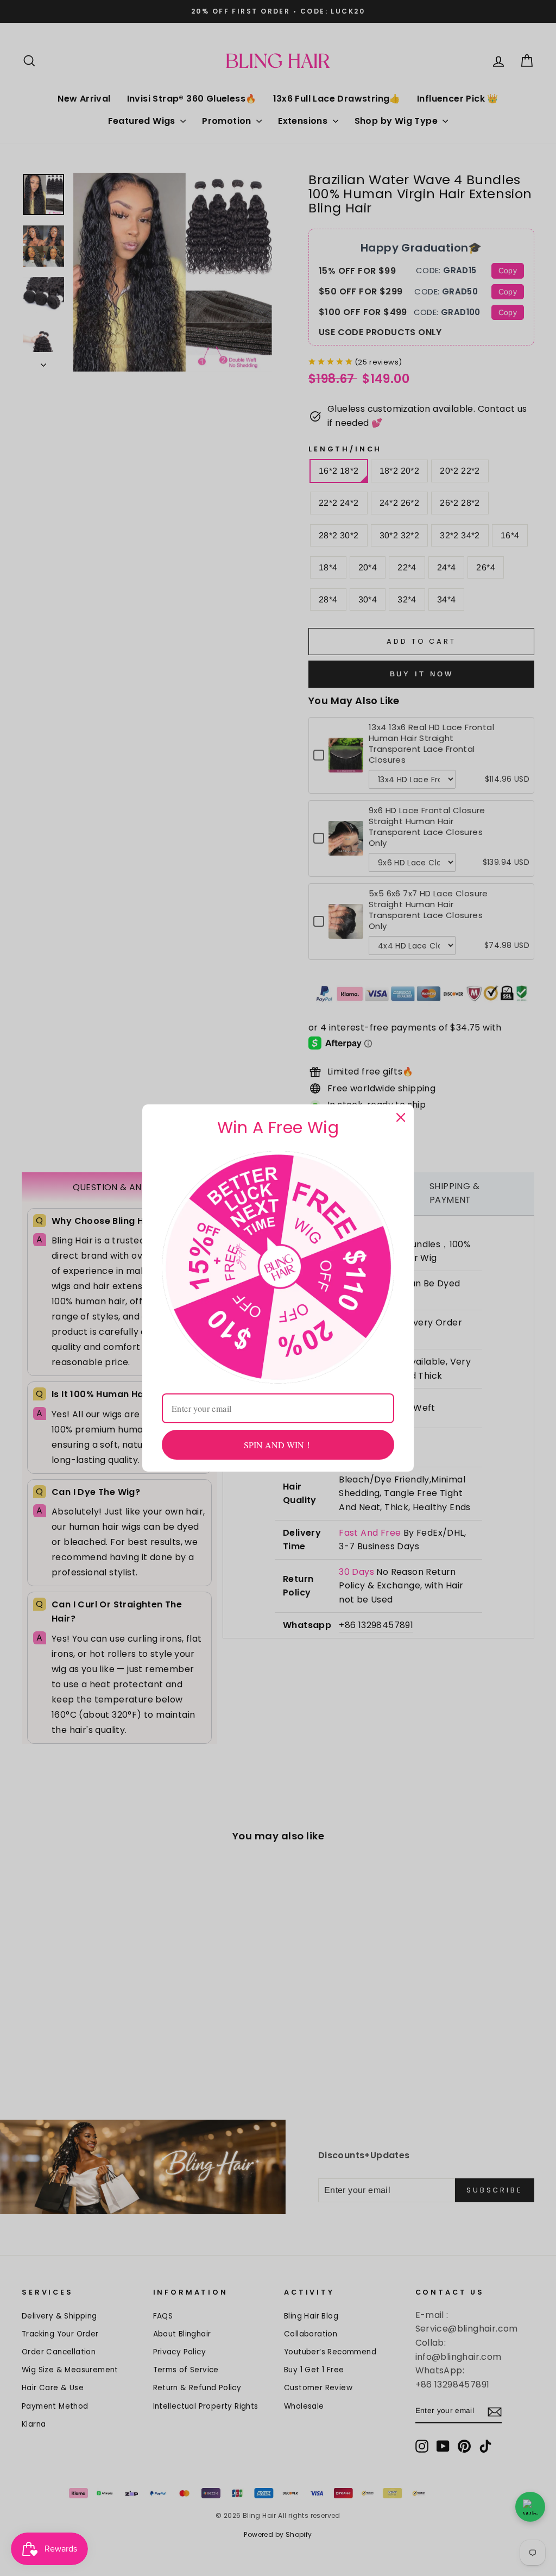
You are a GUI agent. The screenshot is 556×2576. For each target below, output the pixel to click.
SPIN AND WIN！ (278, 1445)
